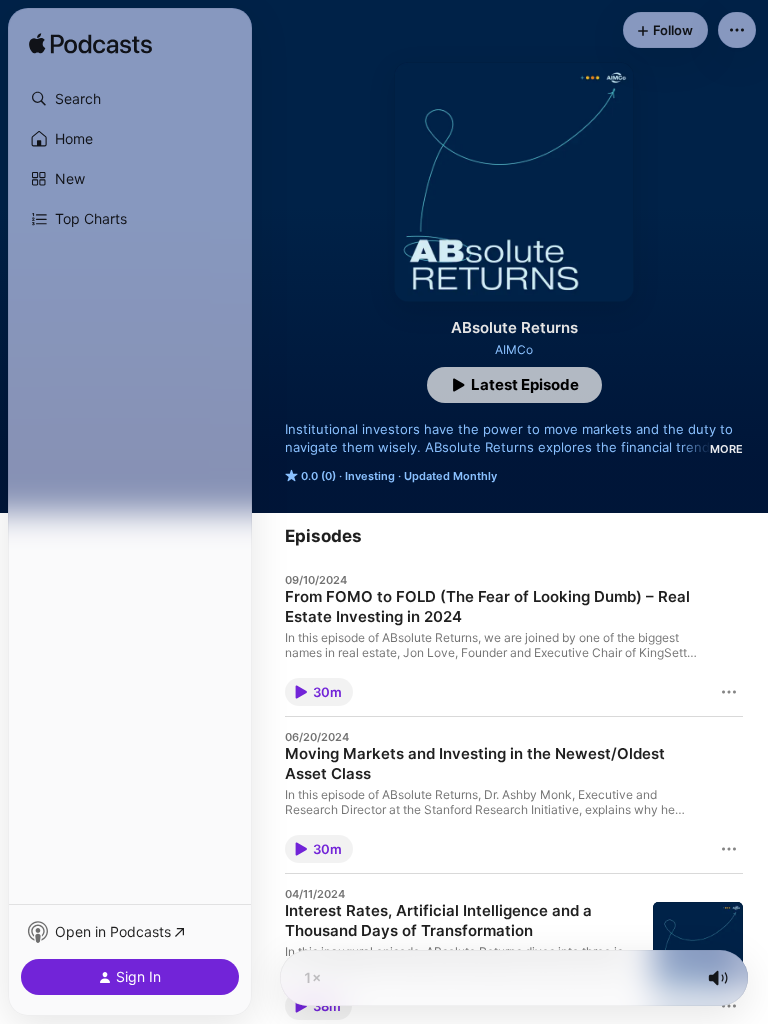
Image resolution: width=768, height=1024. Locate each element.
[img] (90, 45)
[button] (130, 99)
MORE (726, 449)
